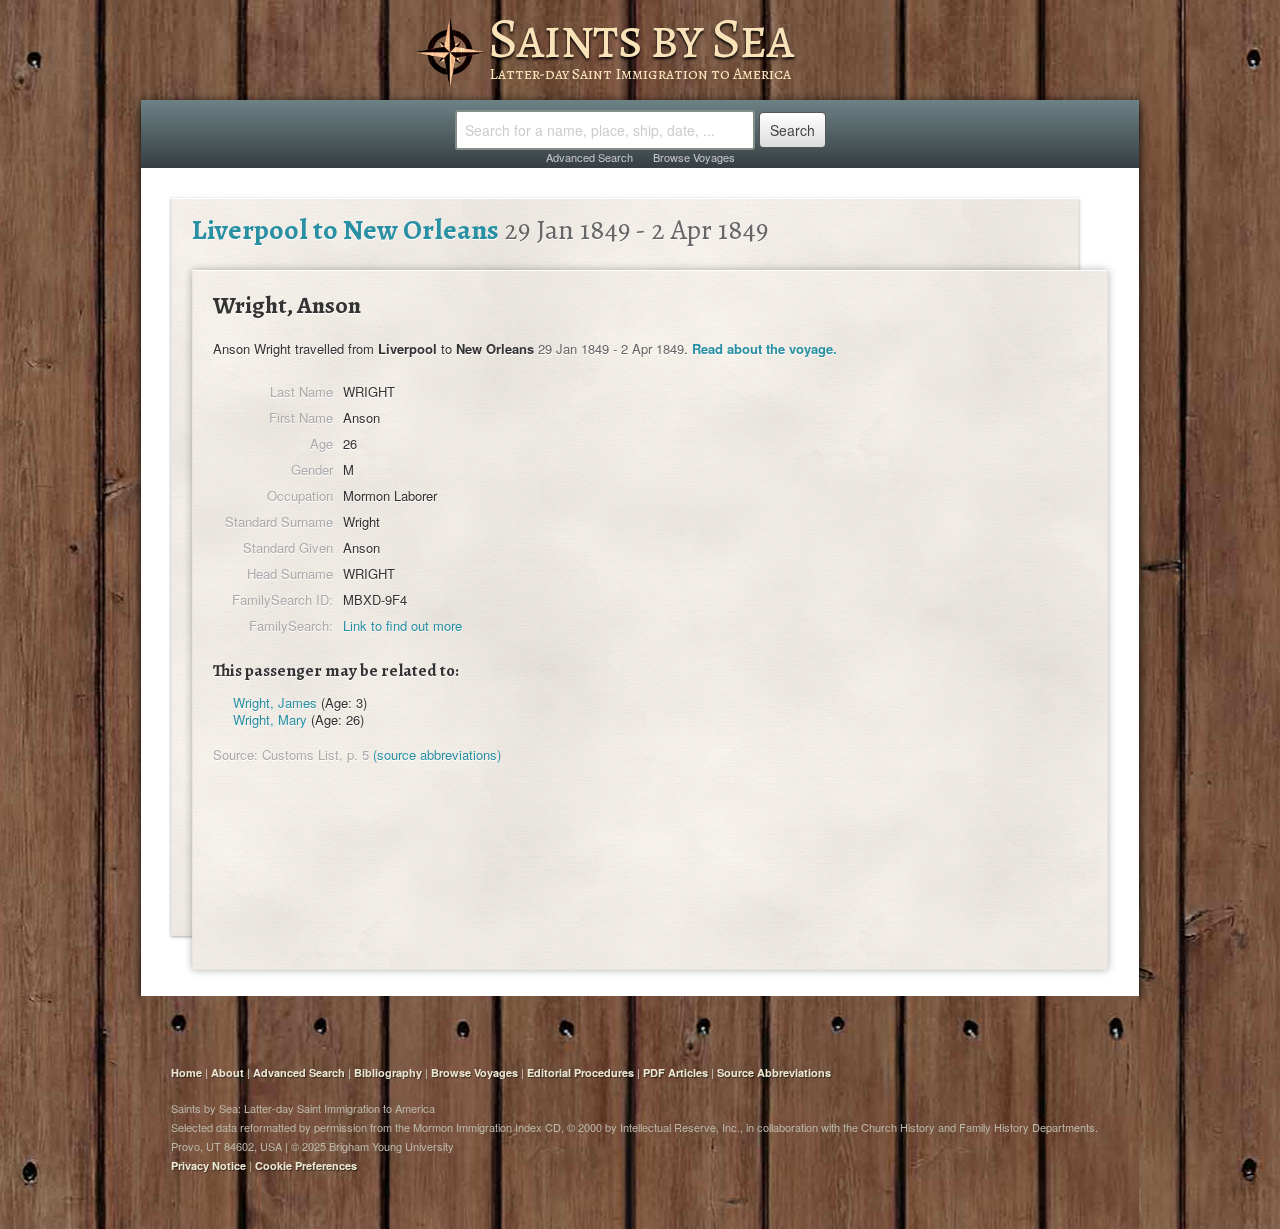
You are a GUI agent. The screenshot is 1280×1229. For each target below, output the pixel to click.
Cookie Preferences (306, 1165)
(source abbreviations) (437, 754)
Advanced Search (589, 157)
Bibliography (388, 1072)
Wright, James (275, 702)
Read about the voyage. (764, 348)
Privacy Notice (208, 1165)
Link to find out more (402, 625)
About (227, 1072)
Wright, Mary (270, 719)
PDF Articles (675, 1072)
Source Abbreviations (774, 1072)
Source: (235, 754)
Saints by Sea (640, 38)
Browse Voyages (694, 157)
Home (186, 1072)
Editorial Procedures (580, 1072)
